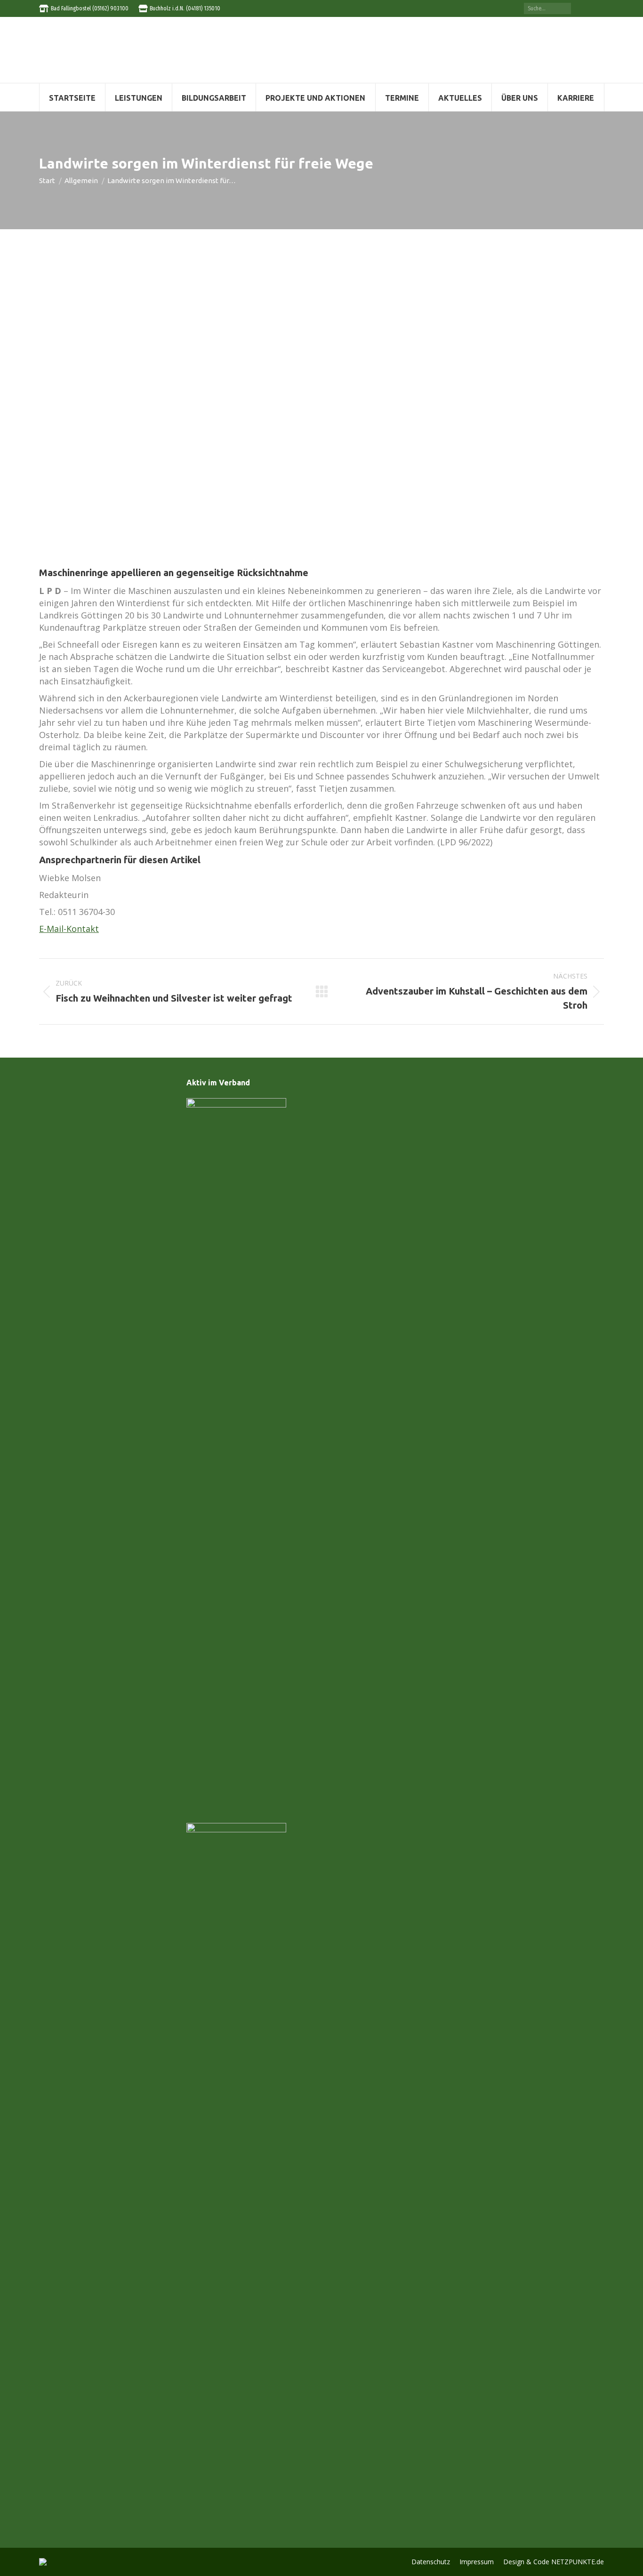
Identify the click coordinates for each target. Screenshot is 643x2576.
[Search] (564, 8)
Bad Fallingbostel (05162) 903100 (90, 8)
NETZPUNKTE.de (578, 2562)
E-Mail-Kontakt (69, 929)
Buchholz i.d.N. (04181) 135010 (185, 8)
